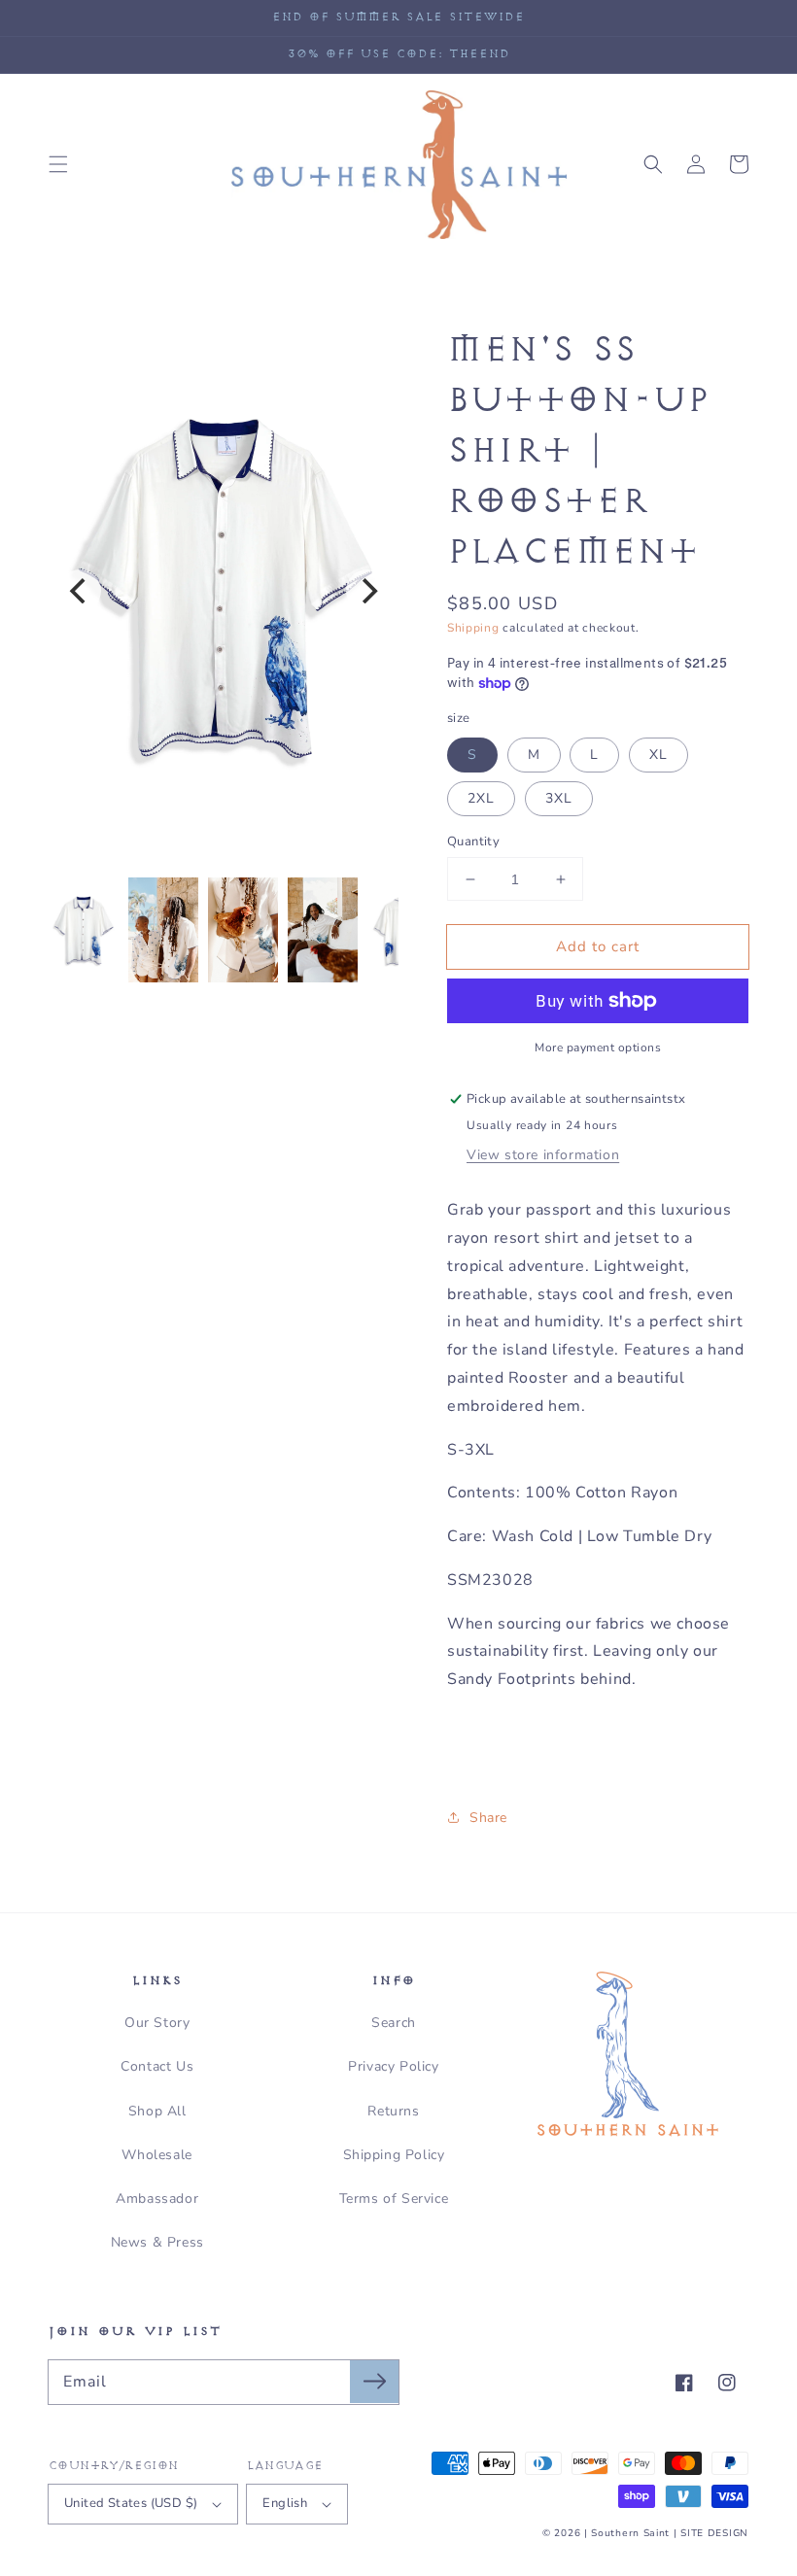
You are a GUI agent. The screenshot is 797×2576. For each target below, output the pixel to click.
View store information (543, 1155)
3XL (559, 798)
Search (394, 2023)
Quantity (473, 841)
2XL (481, 798)
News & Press (157, 2242)
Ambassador (157, 2198)
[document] (224, 591)
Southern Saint (630, 2533)
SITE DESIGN (714, 2533)
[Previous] (80, 591)
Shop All (157, 2111)
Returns (393, 2111)
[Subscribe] (374, 2382)
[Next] (367, 591)
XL (658, 755)
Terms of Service (394, 2198)
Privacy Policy (393, 2066)
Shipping (473, 628)
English (285, 2503)
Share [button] (488, 1818)
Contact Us (157, 2066)
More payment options (598, 1048)
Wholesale (156, 2155)
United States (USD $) (131, 2503)
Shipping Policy (394, 2155)
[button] (58, 164)
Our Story (157, 2023)
